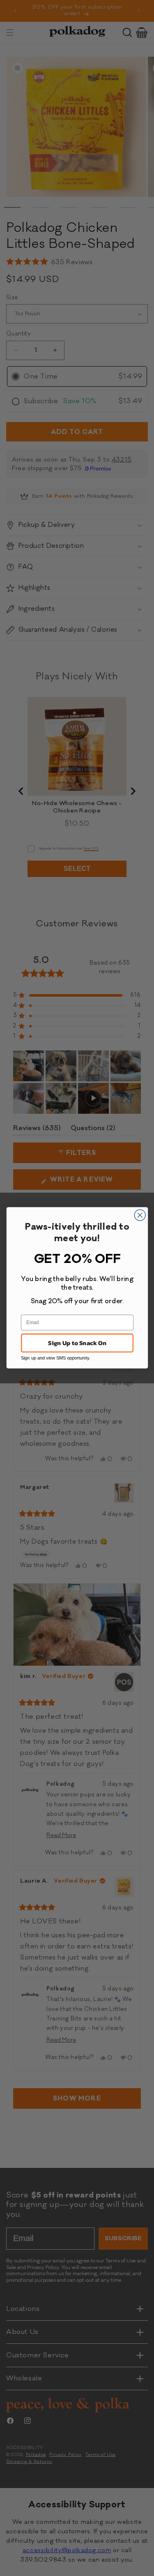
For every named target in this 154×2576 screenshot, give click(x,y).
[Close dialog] (140, 1215)
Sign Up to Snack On (77, 1343)
